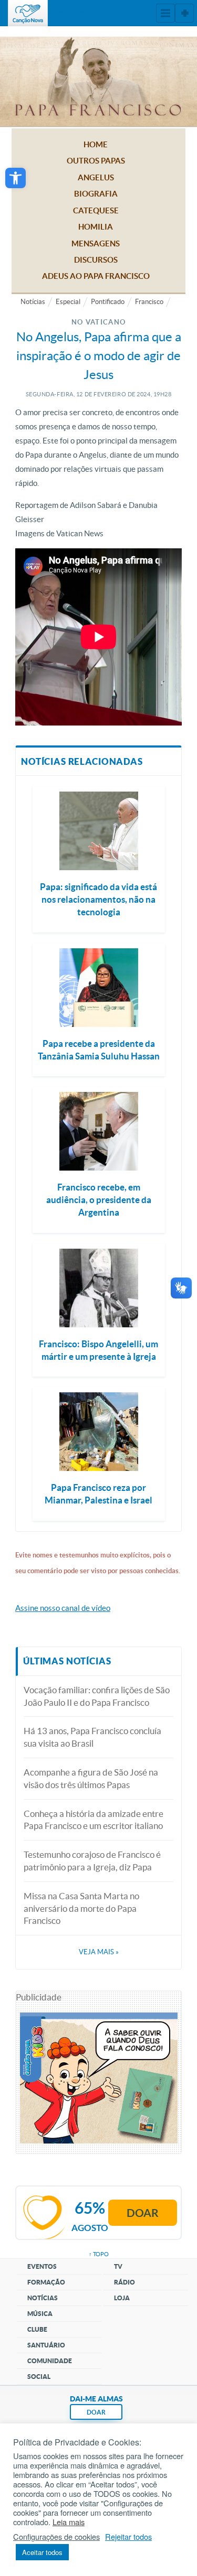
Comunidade (50, 2361)
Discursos (96, 260)
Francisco (149, 302)
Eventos (42, 2266)
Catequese (96, 210)
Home (96, 144)
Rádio (125, 2282)
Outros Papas (96, 161)
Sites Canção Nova (184, 13)
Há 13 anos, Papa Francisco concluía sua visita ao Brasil (92, 1737)
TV (118, 2266)
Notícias (33, 302)
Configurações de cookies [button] (56, 2537)
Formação (46, 2282)
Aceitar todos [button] (42, 2552)
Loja (122, 2298)
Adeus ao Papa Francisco (96, 276)
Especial (68, 302)
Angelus (96, 177)
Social (39, 2377)
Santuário (46, 2345)
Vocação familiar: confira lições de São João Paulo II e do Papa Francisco (97, 1696)
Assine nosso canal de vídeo (63, 1608)
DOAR (96, 2412)
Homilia (96, 227)
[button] (15, 178)
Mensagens (96, 243)
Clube (37, 2329)
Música (40, 2314)
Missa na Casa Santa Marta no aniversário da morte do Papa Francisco (81, 1908)
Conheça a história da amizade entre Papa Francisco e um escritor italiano (94, 1820)
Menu (165, 13)
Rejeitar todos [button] (128, 2537)
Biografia (96, 194)
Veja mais (99, 1952)
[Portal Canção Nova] (28, 13)
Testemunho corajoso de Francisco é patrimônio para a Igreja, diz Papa (92, 1861)
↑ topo (99, 2254)
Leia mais (69, 2522)
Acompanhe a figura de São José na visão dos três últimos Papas (91, 1778)
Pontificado (108, 302)
